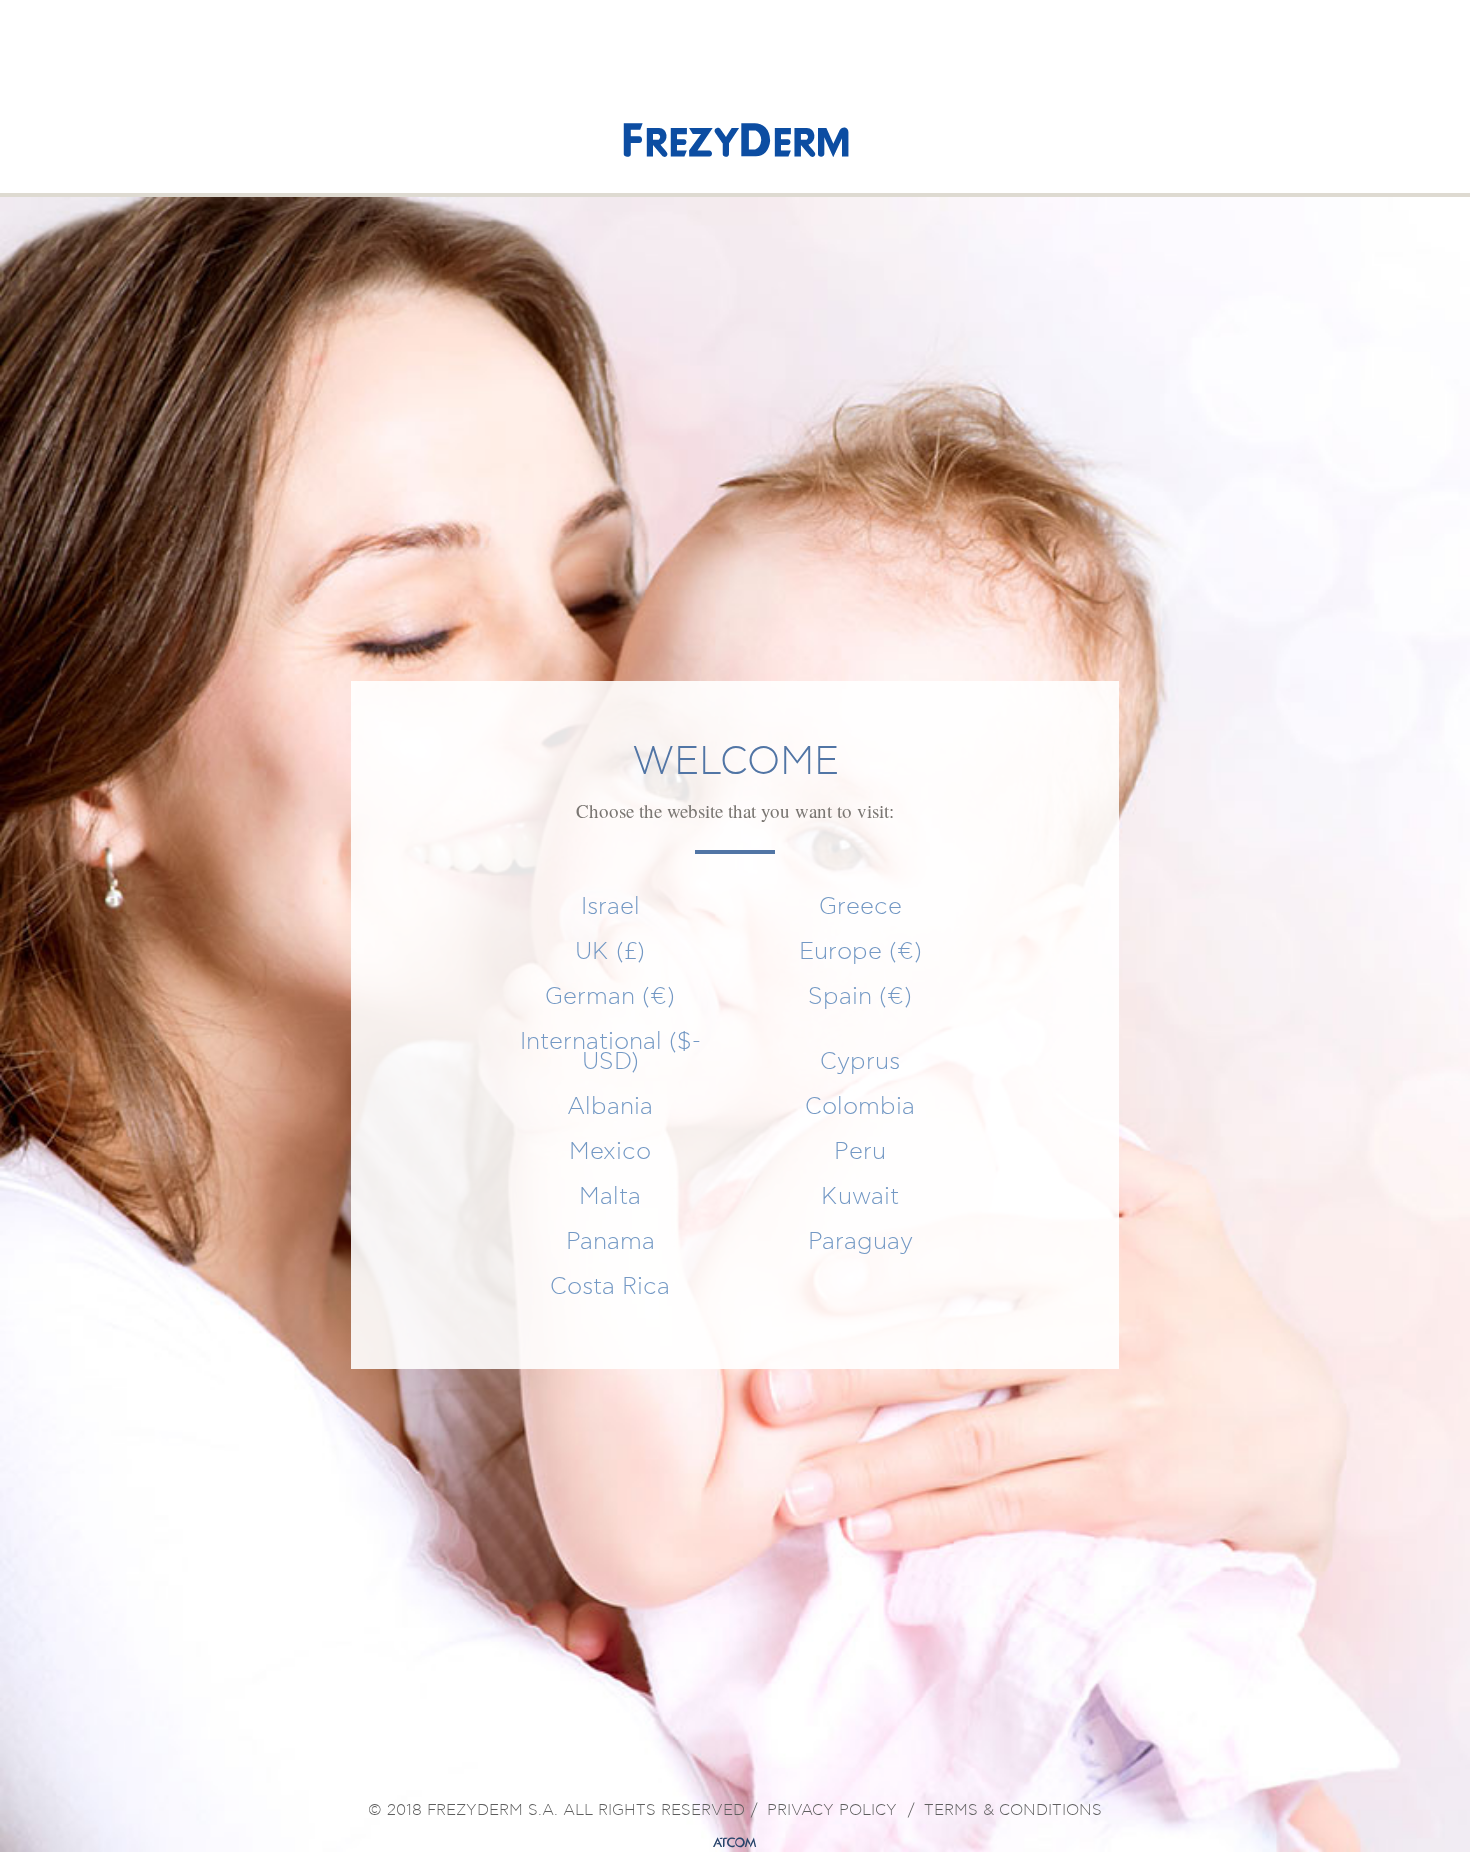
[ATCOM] (735, 1843)
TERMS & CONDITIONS (1013, 1811)
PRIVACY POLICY (832, 1811)
